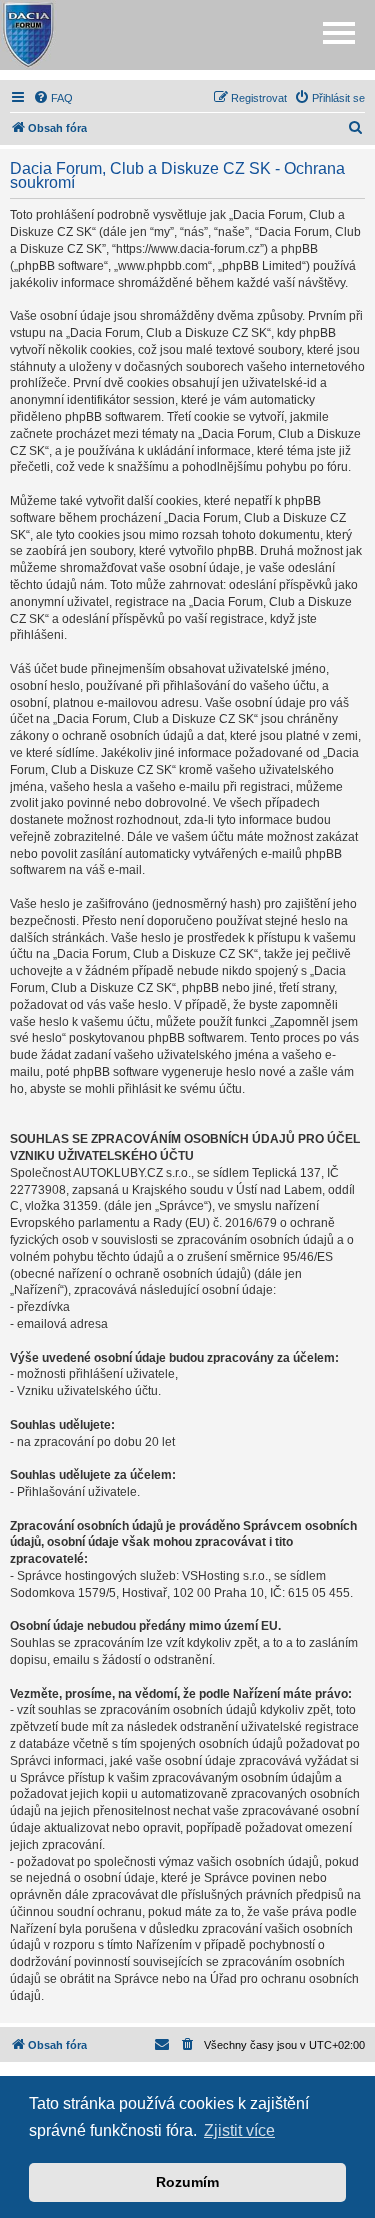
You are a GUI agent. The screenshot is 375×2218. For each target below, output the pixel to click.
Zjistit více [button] (239, 2130)
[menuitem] (53, 98)
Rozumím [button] (187, 2182)
